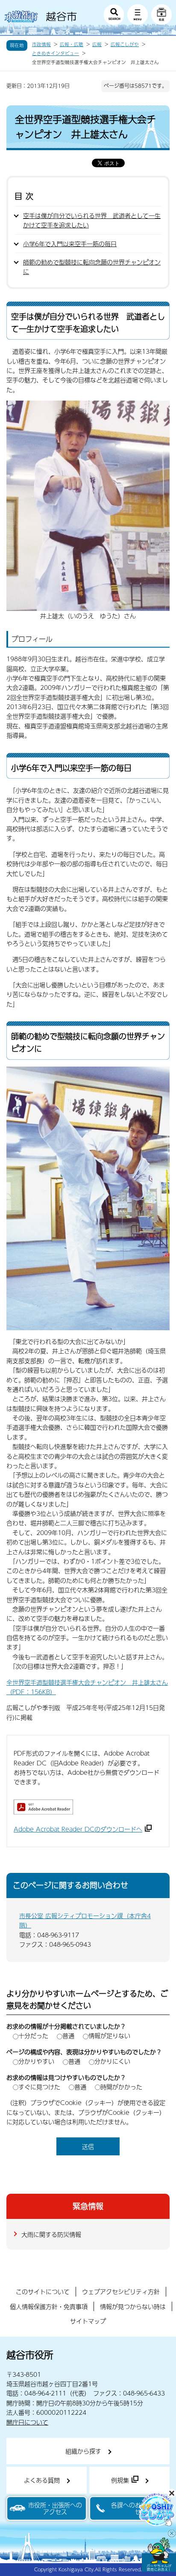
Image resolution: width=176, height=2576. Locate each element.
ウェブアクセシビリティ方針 (121, 2291)
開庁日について (27, 2422)
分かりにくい (112, 2061)
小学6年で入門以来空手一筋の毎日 (70, 244)
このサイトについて (43, 2291)
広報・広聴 (72, 44)
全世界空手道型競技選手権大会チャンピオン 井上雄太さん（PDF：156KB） (87, 1687)
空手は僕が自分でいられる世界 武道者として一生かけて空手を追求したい (92, 220)
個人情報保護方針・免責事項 (49, 2306)
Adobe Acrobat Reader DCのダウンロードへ (78, 1829)
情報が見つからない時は (133, 2306)
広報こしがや (125, 44)
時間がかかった (121, 2087)
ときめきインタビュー (56, 53)
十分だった (33, 2035)
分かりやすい (36, 2061)
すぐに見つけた (39, 2087)
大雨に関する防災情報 (51, 2234)
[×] (159, 2555)
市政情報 (41, 44)
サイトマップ (88, 2321)
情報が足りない (109, 2035)
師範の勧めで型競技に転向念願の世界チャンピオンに (92, 267)
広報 (97, 44)
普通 (68, 2035)
